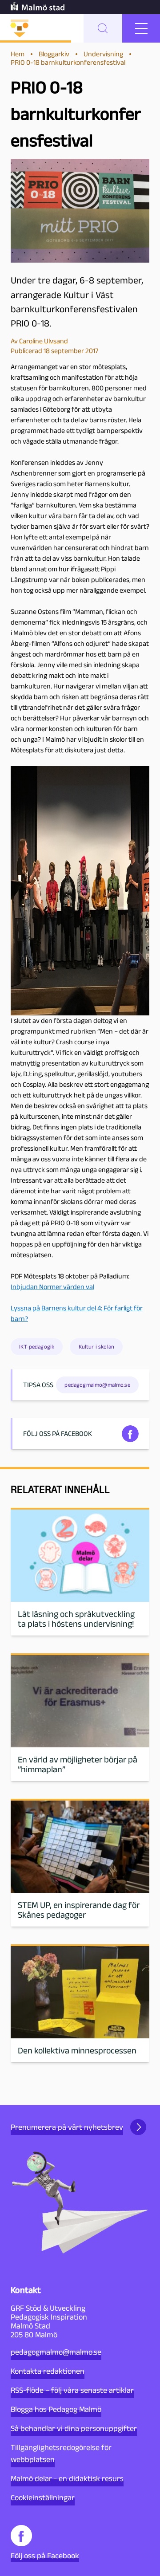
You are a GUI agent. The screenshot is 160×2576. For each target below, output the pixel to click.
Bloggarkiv (54, 54)
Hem (18, 54)
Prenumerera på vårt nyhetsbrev (67, 2127)
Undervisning (103, 54)
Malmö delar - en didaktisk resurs (67, 2478)
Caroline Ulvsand (44, 341)
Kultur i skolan (96, 1347)
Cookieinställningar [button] (43, 2497)
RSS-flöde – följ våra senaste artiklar (72, 2390)
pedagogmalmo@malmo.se (56, 2352)
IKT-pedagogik (37, 1347)
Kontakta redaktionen (48, 2371)
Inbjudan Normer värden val (52, 1287)
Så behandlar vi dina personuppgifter (74, 2428)
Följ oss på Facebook (45, 2556)
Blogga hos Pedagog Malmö (56, 2409)
